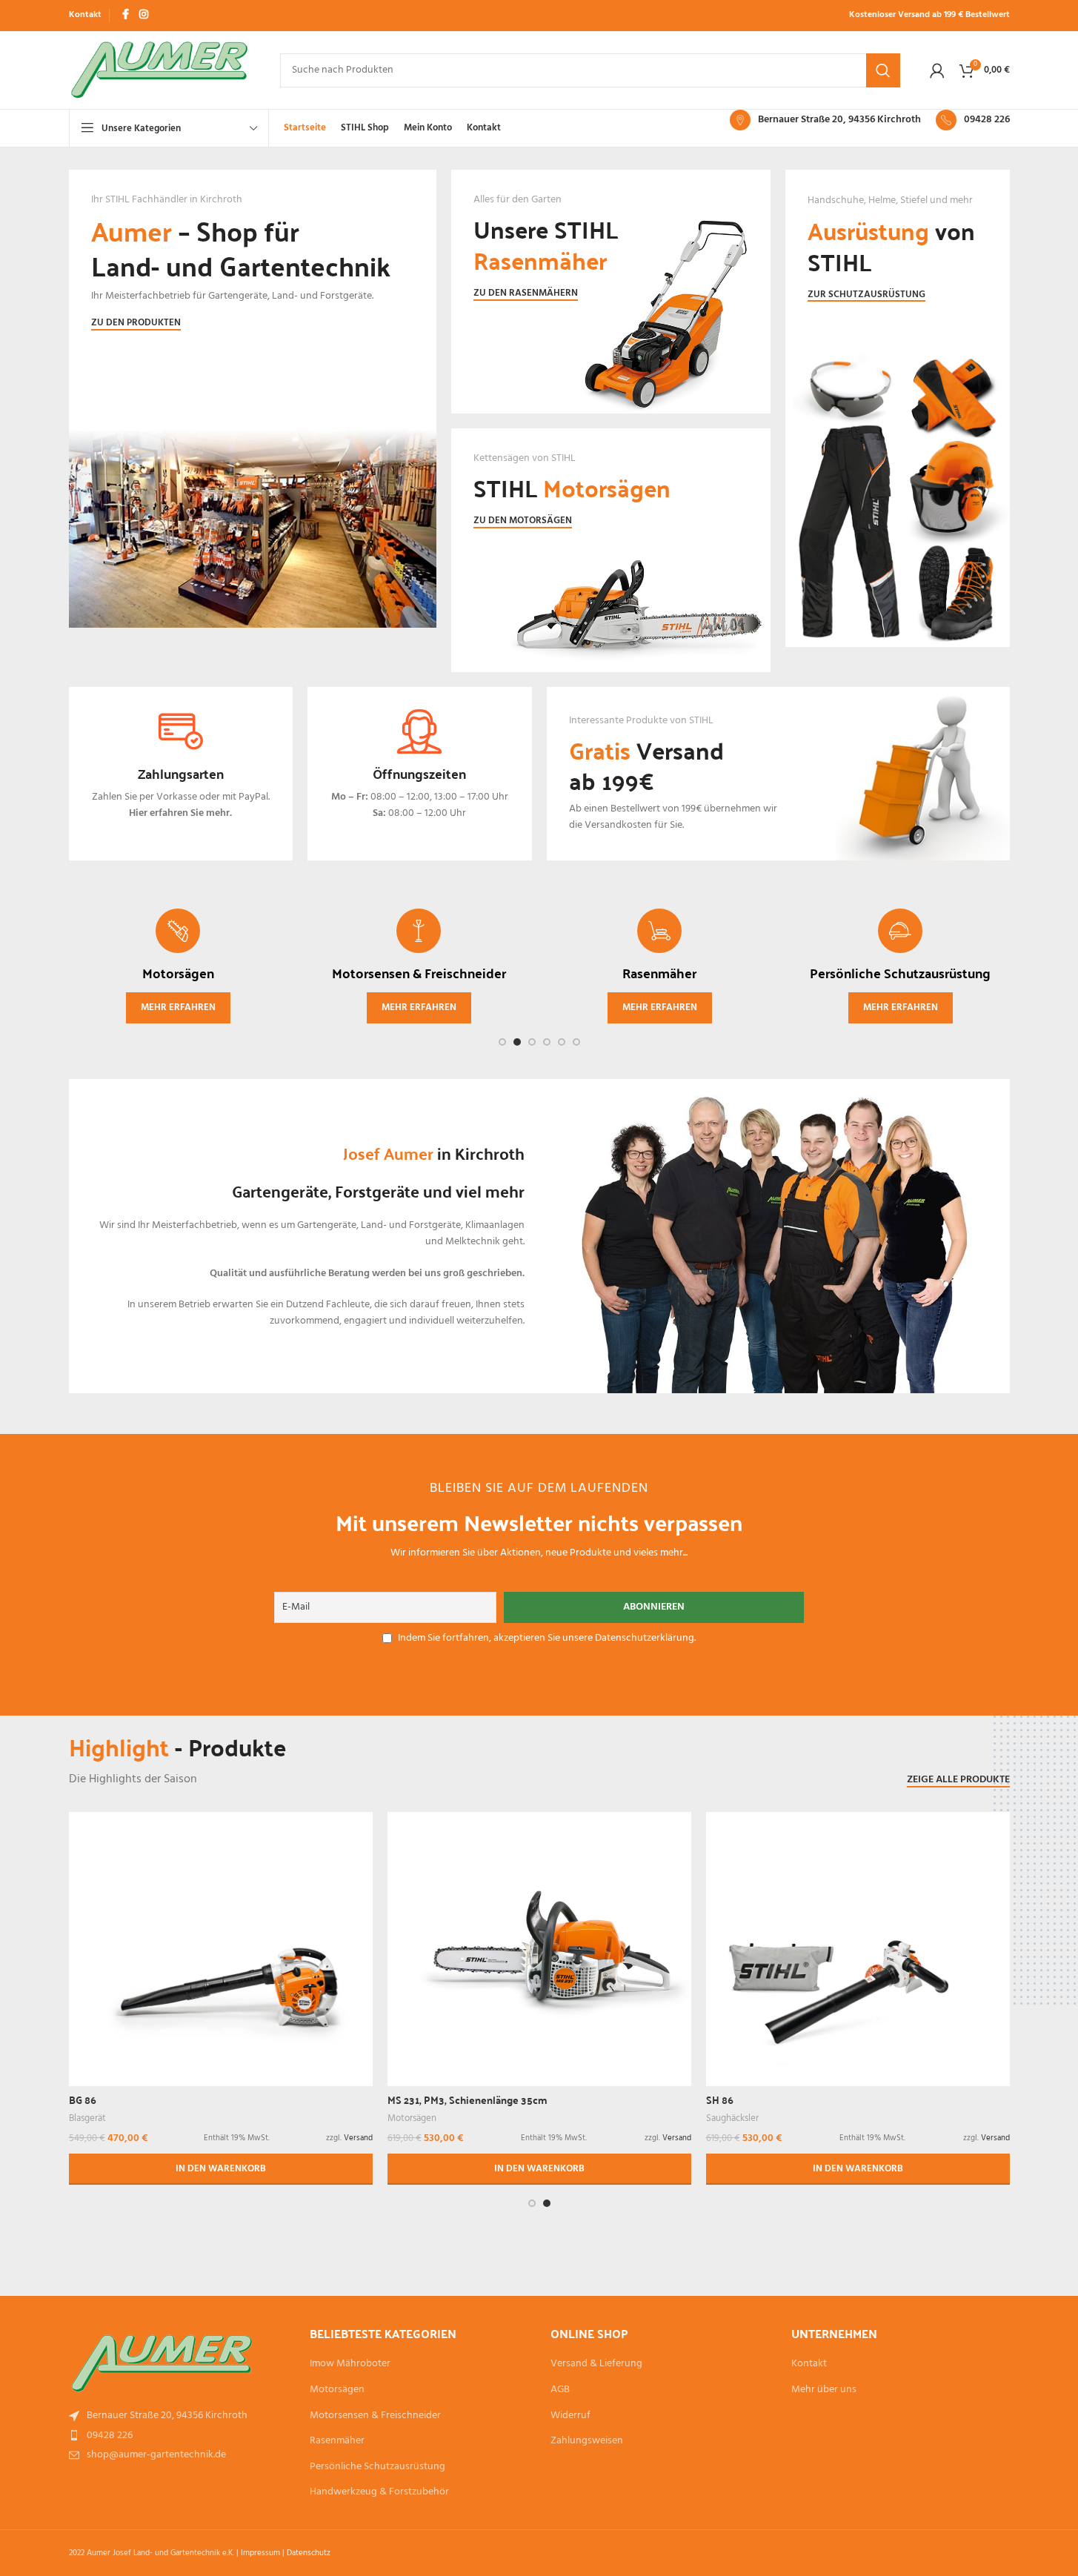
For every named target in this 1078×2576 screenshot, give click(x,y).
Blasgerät (87, 2118)
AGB (560, 2390)
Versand (358, 2138)
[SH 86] (858, 1943)
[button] (221, 2169)
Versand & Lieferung (596, 2364)
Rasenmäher (337, 2441)
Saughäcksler (732, 2118)
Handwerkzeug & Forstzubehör (379, 2492)
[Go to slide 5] (562, 1042)
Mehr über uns (824, 2390)
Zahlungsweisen (587, 2441)
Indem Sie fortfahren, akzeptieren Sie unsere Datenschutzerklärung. (547, 1638)
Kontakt (809, 2364)
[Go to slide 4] (547, 1042)
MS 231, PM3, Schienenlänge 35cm (468, 2099)
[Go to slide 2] (517, 1042)
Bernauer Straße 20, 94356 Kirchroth (839, 120)
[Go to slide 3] (532, 1042)
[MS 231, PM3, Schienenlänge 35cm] (539, 1923)
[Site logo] (160, 70)
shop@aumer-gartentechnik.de (156, 2455)
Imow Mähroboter (350, 2364)
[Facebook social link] (126, 15)
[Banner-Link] (253, 421)
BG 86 (83, 2099)
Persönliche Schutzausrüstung (377, 2467)
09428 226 (987, 120)
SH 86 (720, 2099)
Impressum (260, 2553)
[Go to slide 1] (502, 1042)
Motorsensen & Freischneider (375, 2416)
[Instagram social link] (144, 15)
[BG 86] (221, 1943)
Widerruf (570, 2416)
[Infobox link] (181, 774)
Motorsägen (412, 2118)
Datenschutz (309, 2553)
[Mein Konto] (937, 70)
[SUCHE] (883, 70)
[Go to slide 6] (576, 1042)
